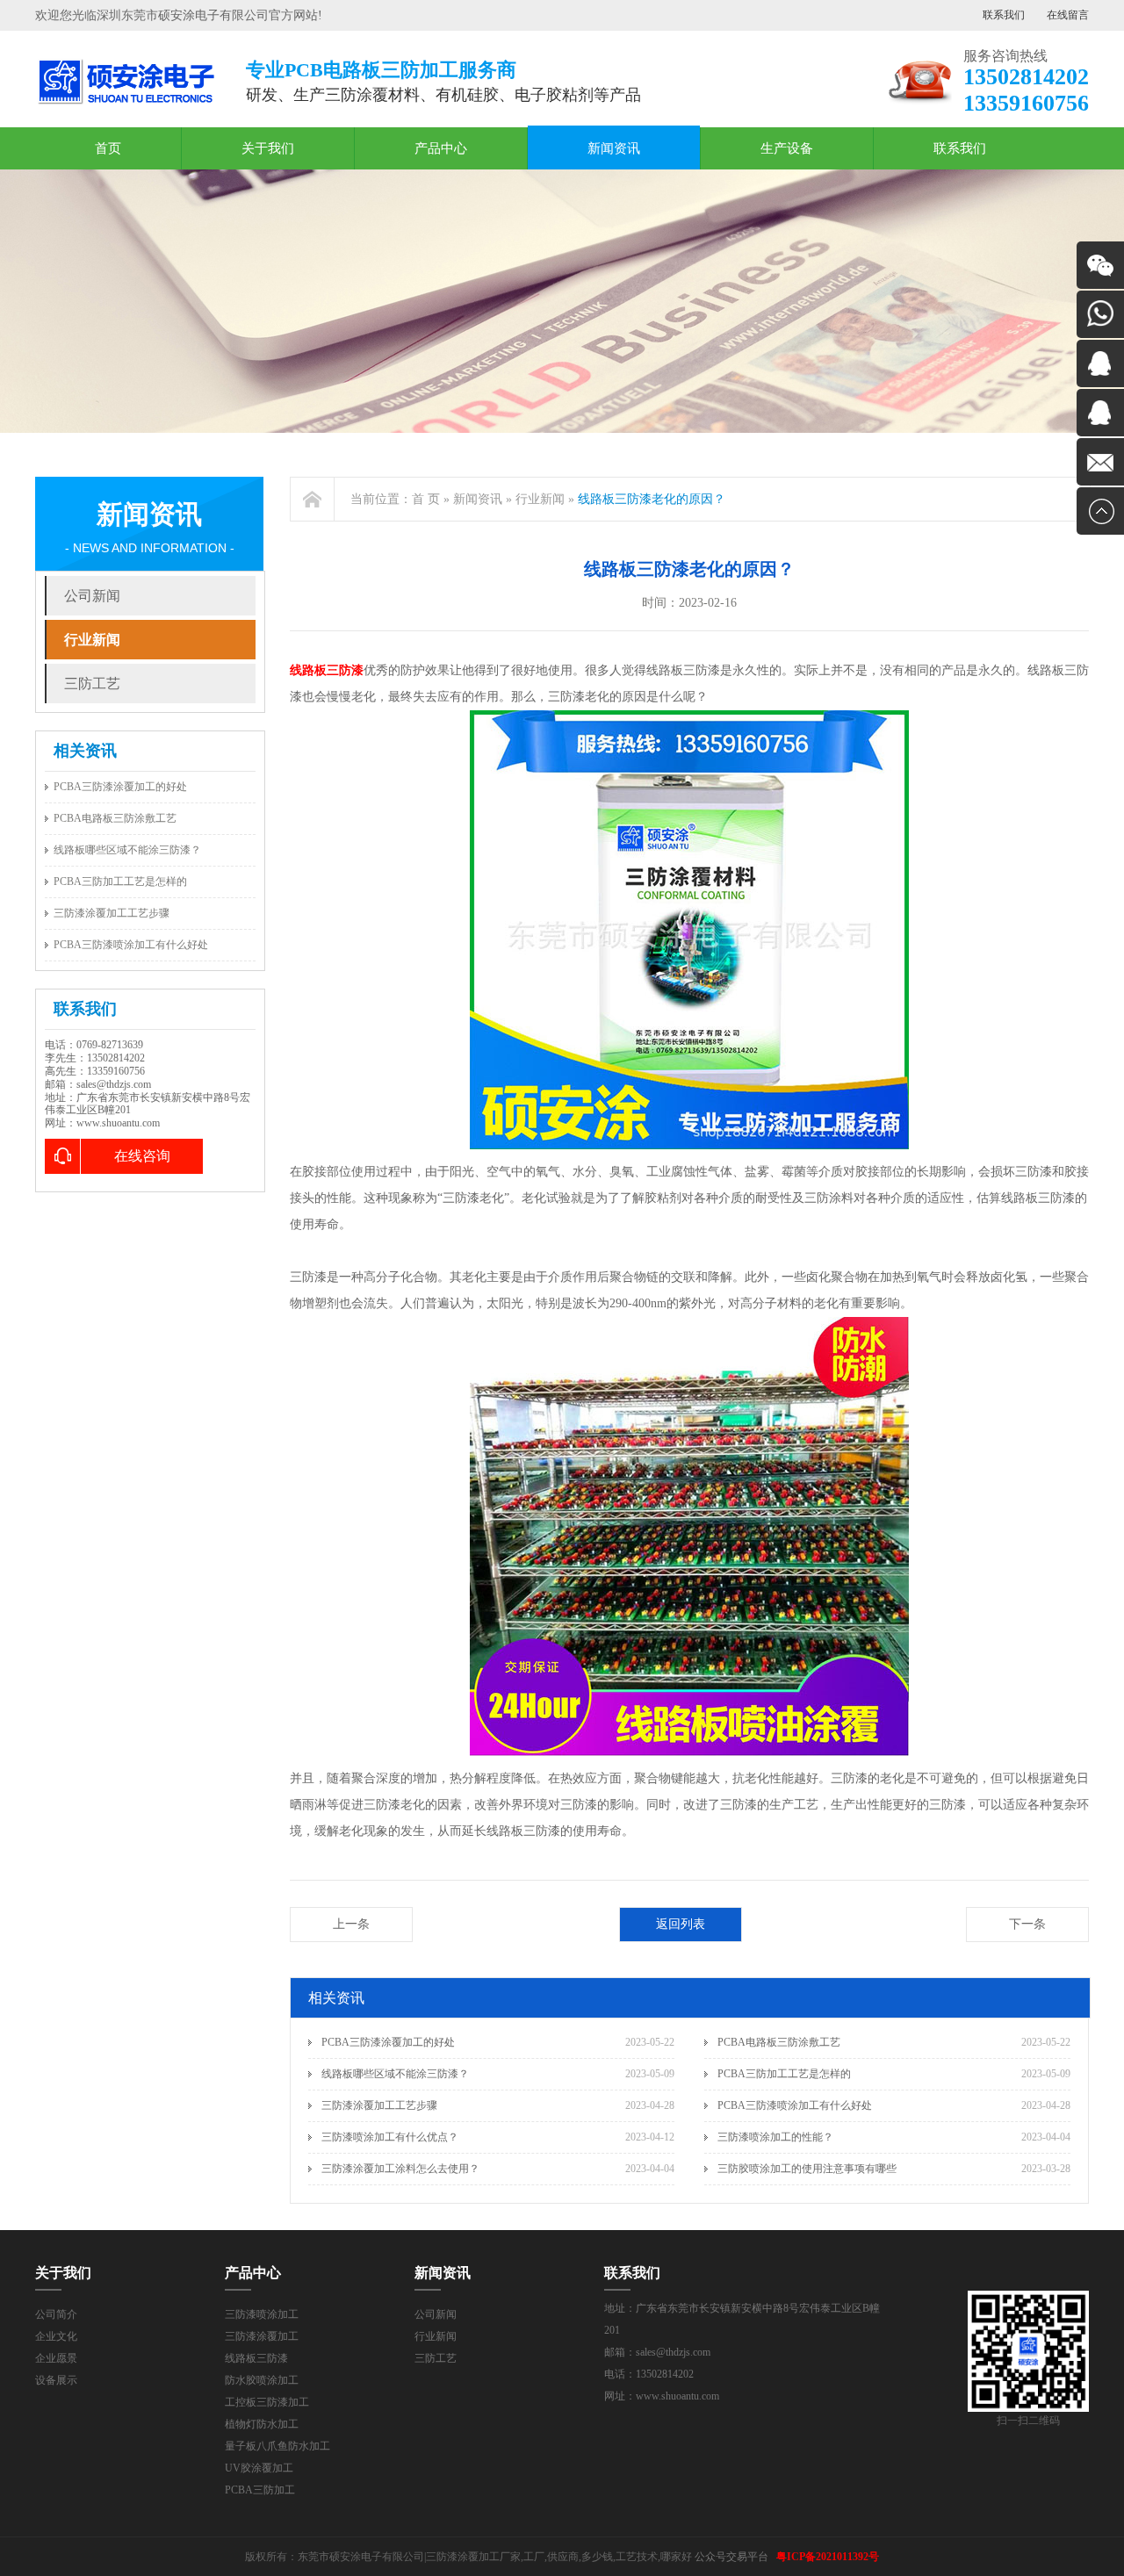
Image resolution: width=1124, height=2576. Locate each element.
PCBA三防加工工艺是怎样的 (120, 881)
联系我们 (1004, 15)
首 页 (426, 499)
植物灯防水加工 (262, 2424)
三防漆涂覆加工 (262, 2336)
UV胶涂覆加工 (259, 2468)
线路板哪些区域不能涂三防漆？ (127, 850)
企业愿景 (56, 2358)
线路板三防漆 (256, 2358)
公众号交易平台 (731, 2557)
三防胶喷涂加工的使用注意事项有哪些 (807, 2169)
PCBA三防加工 (260, 2490)
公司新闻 (92, 596)
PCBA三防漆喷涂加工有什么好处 (131, 945)
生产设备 (787, 148)
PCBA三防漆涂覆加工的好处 (120, 787)
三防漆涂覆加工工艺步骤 (112, 913)
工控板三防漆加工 (267, 2402)
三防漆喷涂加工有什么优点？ (390, 2137)
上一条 (351, 1924)
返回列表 (681, 1924)
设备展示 (56, 2380)
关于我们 (268, 148)
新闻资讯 (614, 148)
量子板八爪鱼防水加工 (277, 2446)
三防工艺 (92, 684)
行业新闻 (92, 640)
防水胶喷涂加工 (262, 2380)
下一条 (1027, 1924)
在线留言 (1068, 15)
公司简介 (56, 2314)
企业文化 (56, 2336)
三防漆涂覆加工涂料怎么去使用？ (400, 2169)
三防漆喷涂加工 (262, 2314)
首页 (108, 148)
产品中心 (441, 148)
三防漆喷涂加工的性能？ (775, 2137)
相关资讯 (85, 751)
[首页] (313, 499)
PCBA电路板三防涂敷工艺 (115, 818)
